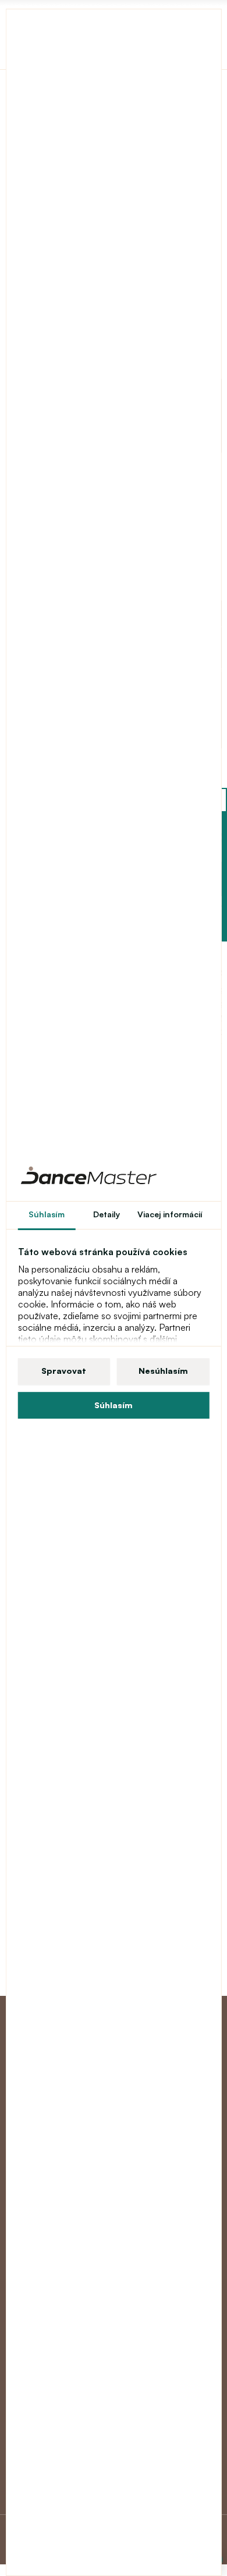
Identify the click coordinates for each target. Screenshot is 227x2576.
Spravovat (64, 1371)
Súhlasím (114, 1405)
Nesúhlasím (163, 1371)
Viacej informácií (170, 1214)
